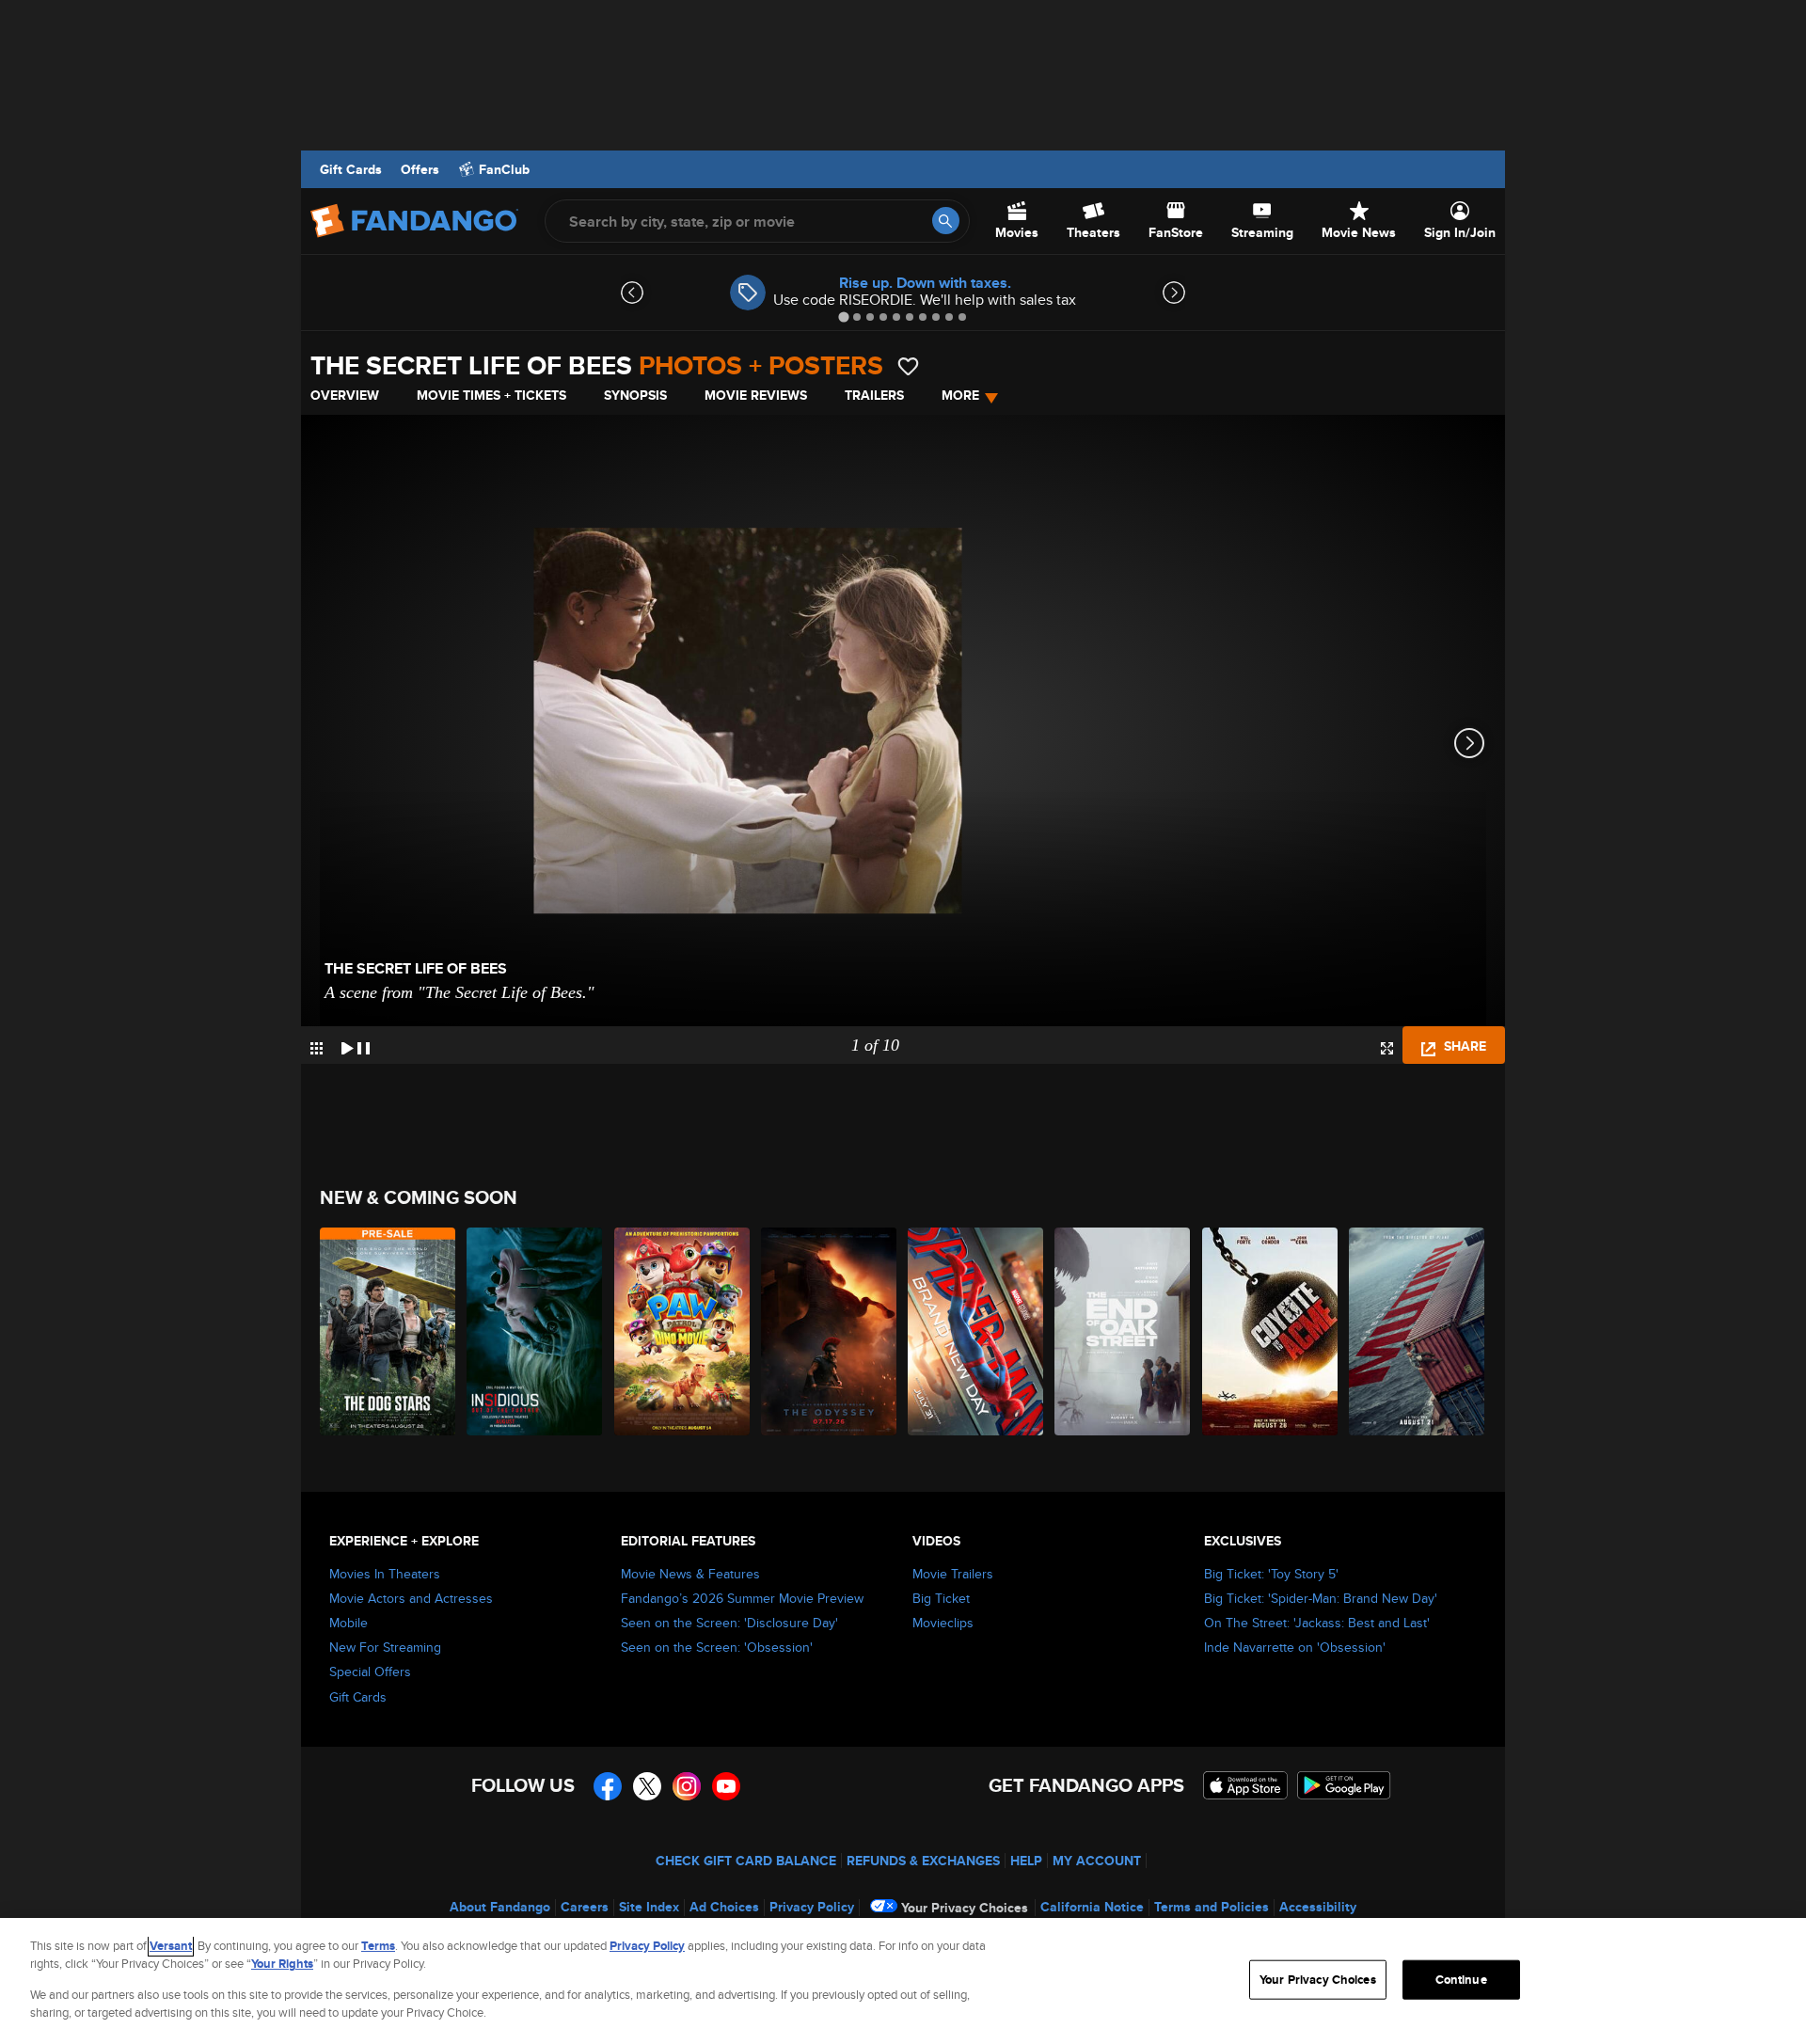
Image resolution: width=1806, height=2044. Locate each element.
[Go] (946, 221)
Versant (171, 1946)
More (960, 395)
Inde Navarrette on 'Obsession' (1295, 1647)
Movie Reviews (756, 395)
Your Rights (282, 1964)
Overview (345, 395)
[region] (903, 1981)
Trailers (874, 395)
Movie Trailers (953, 1574)
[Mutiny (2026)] (1418, 1331)
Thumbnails (317, 1048)
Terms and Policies (1212, 1907)
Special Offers (370, 1672)
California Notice (1092, 1907)
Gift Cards (351, 169)
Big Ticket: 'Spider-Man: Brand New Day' (1321, 1598)
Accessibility (1318, 1907)
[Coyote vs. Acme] (1271, 1331)
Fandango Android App (1344, 1785)
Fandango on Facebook (608, 1786)
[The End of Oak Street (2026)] (1123, 1331)
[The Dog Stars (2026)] (388, 1331)
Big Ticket (941, 1598)
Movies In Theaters (385, 1574)
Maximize (1387, 1048)
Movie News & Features (690, 1574)
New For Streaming (385, 1647)
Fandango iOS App (1245, 1785)
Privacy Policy (812, 1907)
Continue (1461, 1980)
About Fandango (500, 1907)
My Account (1097, 1861)
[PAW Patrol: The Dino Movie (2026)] (683, 1331)
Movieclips (943, 1623)
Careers (585, 1907)
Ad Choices (724, 1907)
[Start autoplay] (356, 1045)
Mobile (349, 1623)
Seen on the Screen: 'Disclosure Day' (729, 1623)
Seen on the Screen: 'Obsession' (717, 1647)
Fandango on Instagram (687, 1786)
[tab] (843, 317)
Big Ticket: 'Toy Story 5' (1271, 1574)
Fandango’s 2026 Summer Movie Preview (742, 1598)
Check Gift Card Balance (746, 1861)
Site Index (649, 1907)
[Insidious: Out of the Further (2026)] (535, 1331)
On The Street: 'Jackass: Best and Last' (1317, 1623)
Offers (420, 169)
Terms (378, 1946)
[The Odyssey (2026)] (830, 1331)
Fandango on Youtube (726, 1786)
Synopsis (635, 395)
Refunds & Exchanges (923, 1861)
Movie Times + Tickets (491, 395)
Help (1026, 1861)
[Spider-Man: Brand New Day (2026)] (976, 1331)
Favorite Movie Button (908, 366)
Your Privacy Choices (965, 1908)
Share (1463, 1046)
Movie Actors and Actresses (411, 1598)
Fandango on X (647, 1786)
